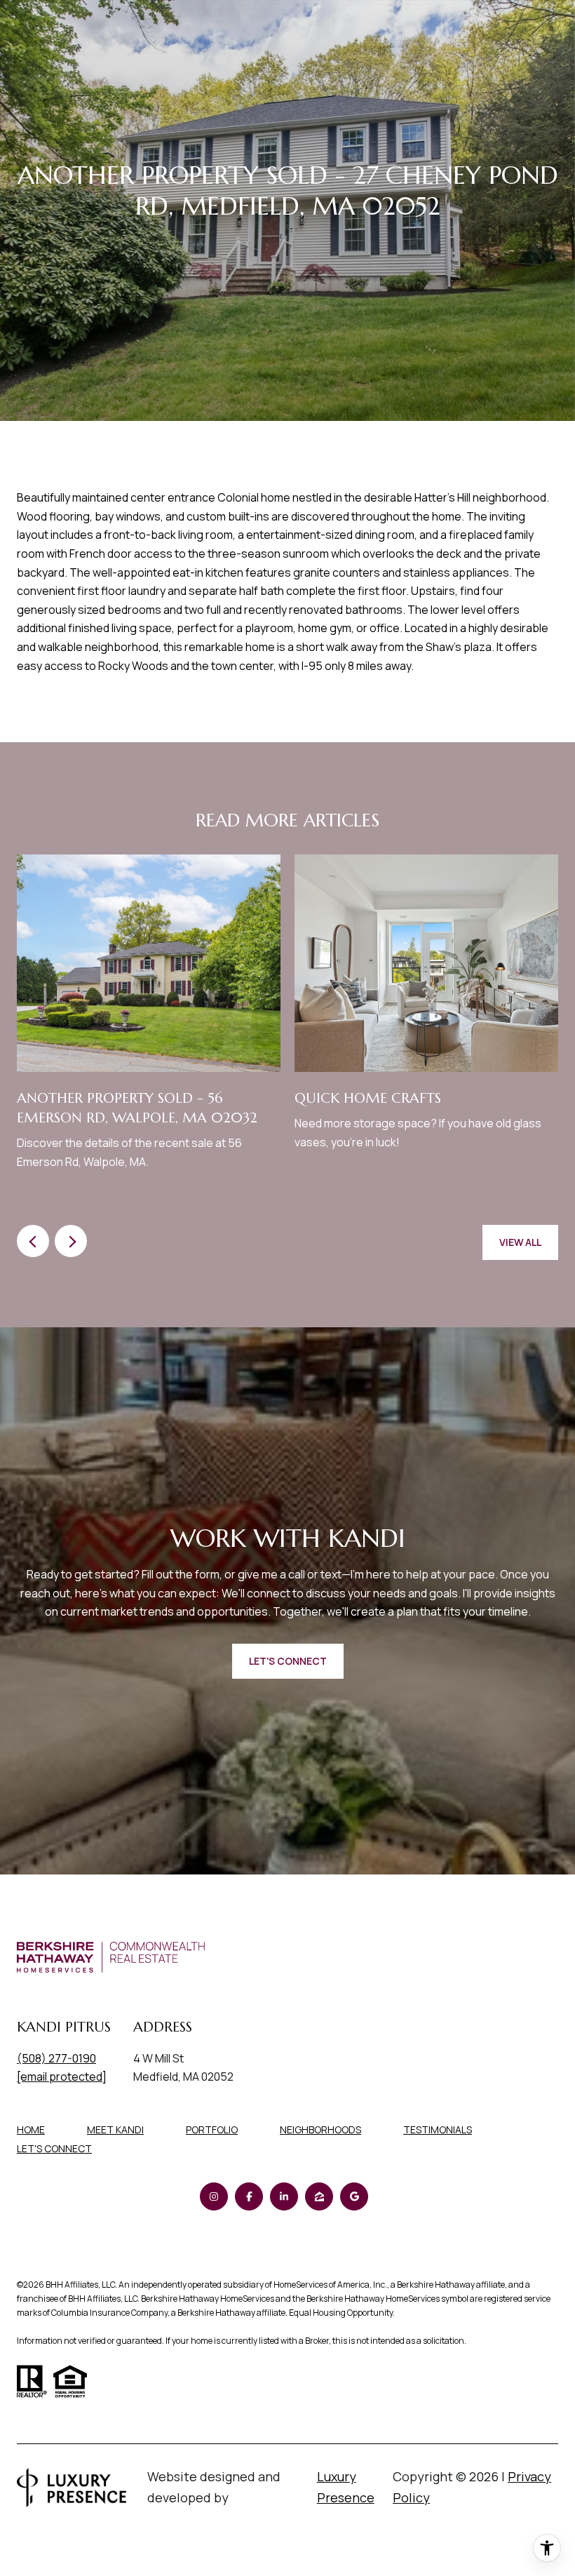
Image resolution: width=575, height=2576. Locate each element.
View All (520, 1242)
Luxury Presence (346, 2487)
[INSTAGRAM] (214, 2196)
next (71, 1241)
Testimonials (438, 2129)
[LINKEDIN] (284, 2196)
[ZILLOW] (319, 2196)
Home (31, 2129)
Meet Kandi (115, 2129)
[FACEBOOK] (249, 2196)
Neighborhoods (320, 2129)
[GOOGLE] (354, 2196)
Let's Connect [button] (288, 1661)
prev (33, 1241)
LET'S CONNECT (54, 2149)
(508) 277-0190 (56, 2058)
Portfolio (212, 2129)
